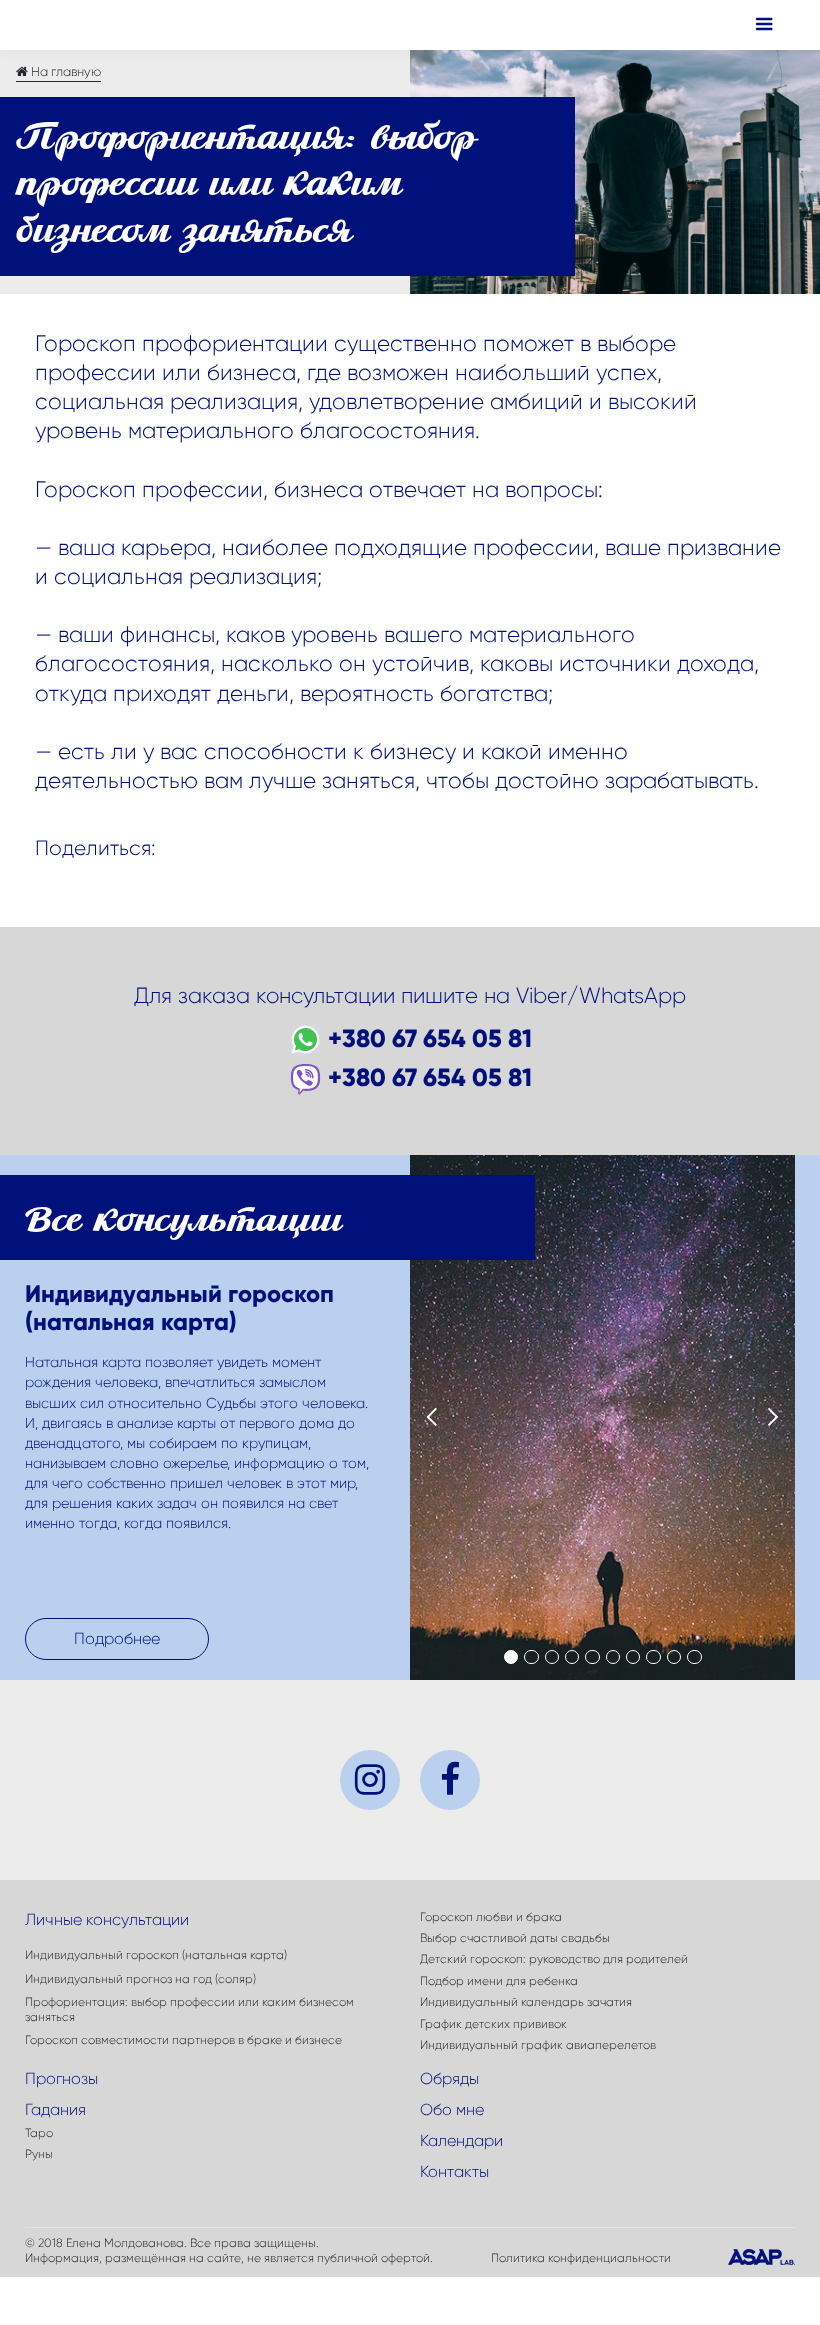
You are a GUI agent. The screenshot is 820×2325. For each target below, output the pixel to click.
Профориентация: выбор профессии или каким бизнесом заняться (189, 2009)
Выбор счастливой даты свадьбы (515, 1938)
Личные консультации (107, 1919)
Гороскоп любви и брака (491, 1917)
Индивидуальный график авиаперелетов (538, 2045)
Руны (39, 2154)
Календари (461, 2140)
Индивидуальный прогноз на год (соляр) (140, 1979)
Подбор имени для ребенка (499, 1981)
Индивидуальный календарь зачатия (526, 2002)
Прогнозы (61, 2078)
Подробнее (117, 1638)
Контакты (454, 2171)
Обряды (449, 2078)
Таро (39, 2133)
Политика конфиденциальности (581, 2258)
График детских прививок (493, 2024)
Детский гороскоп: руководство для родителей (554, 1959)
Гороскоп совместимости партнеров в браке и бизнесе (183, 2040)
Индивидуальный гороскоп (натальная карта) (156, 1955)
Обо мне (452, 2109)
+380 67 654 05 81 (430, 1038)
